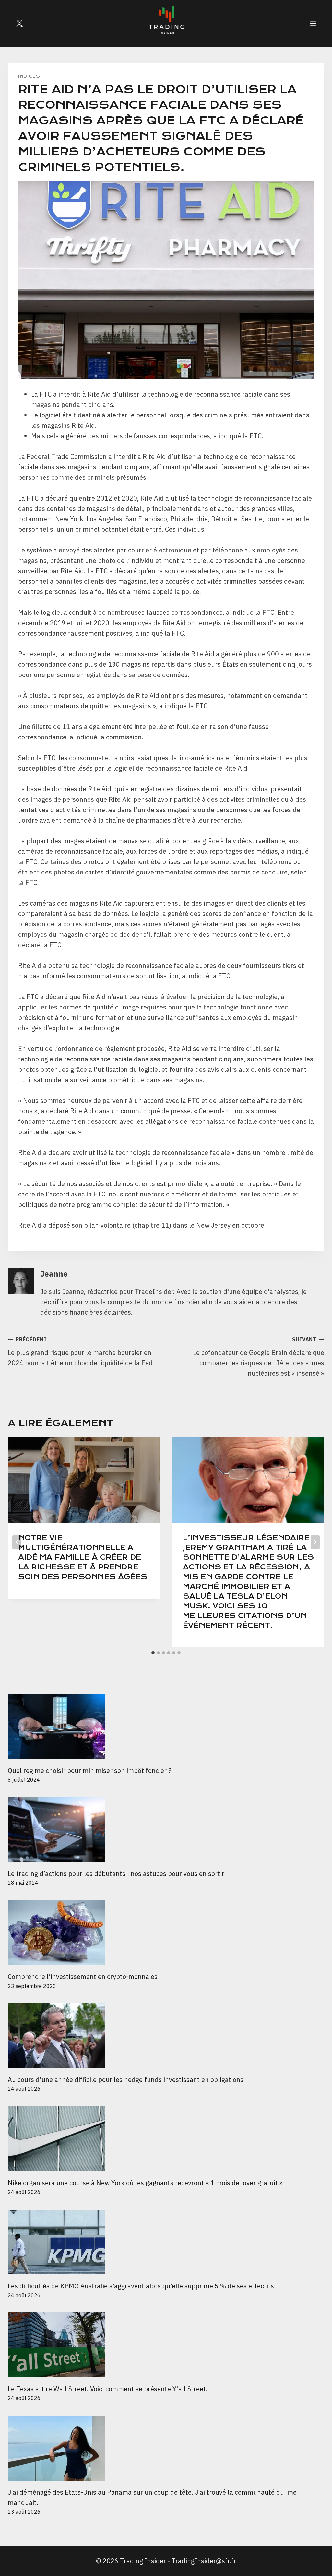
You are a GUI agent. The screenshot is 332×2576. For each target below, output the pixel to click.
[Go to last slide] (17, 1542)
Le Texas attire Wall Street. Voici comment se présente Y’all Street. (108, 2389)
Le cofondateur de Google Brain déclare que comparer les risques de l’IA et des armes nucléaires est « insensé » (259, 1357)
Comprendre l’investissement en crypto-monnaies (83, 1977)
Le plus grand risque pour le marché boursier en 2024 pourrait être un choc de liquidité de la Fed (80, 1352)
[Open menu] (313, 23)
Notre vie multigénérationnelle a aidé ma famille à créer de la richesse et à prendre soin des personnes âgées (83, 1557)
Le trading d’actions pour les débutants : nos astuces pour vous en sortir (116, 1873)
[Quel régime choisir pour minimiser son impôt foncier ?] (166, 1727)
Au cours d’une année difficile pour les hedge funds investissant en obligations (126, 2080)
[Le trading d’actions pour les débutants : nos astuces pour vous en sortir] (166, 1829)
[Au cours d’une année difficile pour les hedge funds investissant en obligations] (166, 2036)
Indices (29, 76)
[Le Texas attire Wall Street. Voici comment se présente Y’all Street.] (166, 2345)
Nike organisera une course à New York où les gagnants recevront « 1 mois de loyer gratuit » (145, 2183)
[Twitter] (19, 23)
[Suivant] (315, 1542)
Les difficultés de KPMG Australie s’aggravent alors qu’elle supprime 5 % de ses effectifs (141, 2286)
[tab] (153, 1653)
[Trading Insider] (166, 23)
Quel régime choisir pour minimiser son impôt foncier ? (89, 1771)
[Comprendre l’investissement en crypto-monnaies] (166, 1933)
